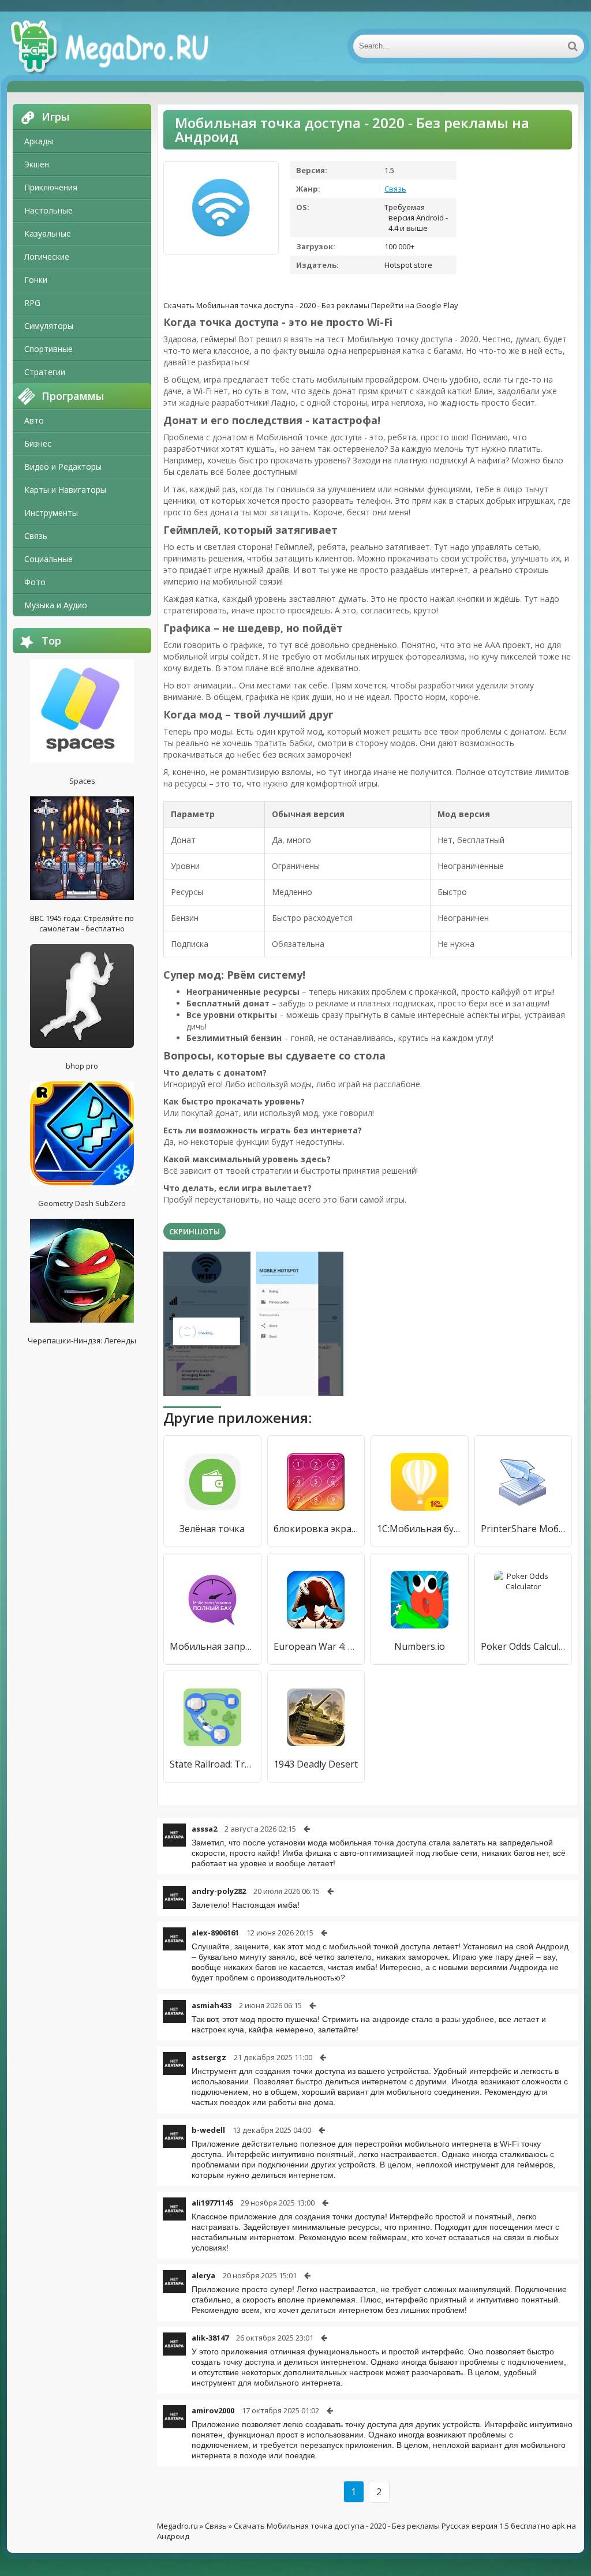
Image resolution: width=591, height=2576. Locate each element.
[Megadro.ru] (122, 46)
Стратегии (45, 372)
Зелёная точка (212, 1529)
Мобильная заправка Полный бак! (212, 1646)
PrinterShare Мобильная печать (523, 1529)
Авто (34, 420)
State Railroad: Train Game (212, 1764)
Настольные (48, 210)
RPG (32, 303)
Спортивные (48, 349)
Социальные (48, 559)
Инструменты (51, 513)
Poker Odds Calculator (523, 1646)
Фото (35, 582)
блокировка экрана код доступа (316, 1529)
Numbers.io (420, 1646)
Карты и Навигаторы (65, 490)
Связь (36, 536)
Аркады (39, 141)
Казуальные (48, 233)
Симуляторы (49, 326)
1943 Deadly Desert (316, 1764)
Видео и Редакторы (63, 467)
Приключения (51, 187)
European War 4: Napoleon (316, 1646)
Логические (47, 257)
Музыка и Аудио (56, 605)
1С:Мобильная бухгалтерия (420, 1529)
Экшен (37, 164)
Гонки (36, 280)
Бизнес (38, 443)
